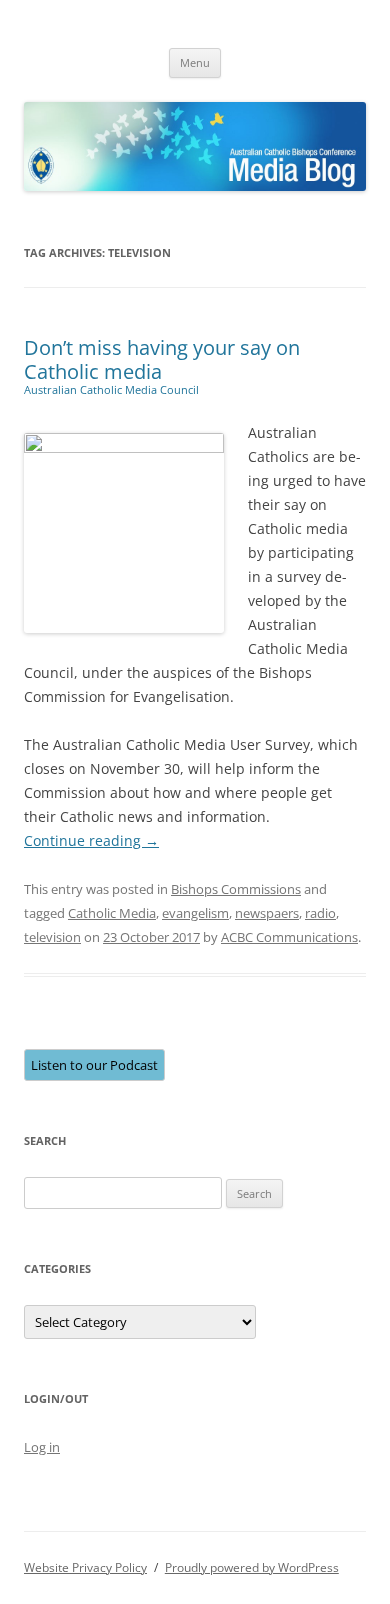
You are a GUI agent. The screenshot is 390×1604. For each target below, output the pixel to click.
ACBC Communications (289, 937)
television (52, 937)
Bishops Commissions (236, 889)
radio (320, 913)
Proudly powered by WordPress (252, 1567)
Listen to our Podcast (94, 1065)
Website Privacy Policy (85, 1567)
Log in (42, 1447)
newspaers (267, 913)
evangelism (195, 913)
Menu (195, 62)
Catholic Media (112, 913)
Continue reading (91, 840)
